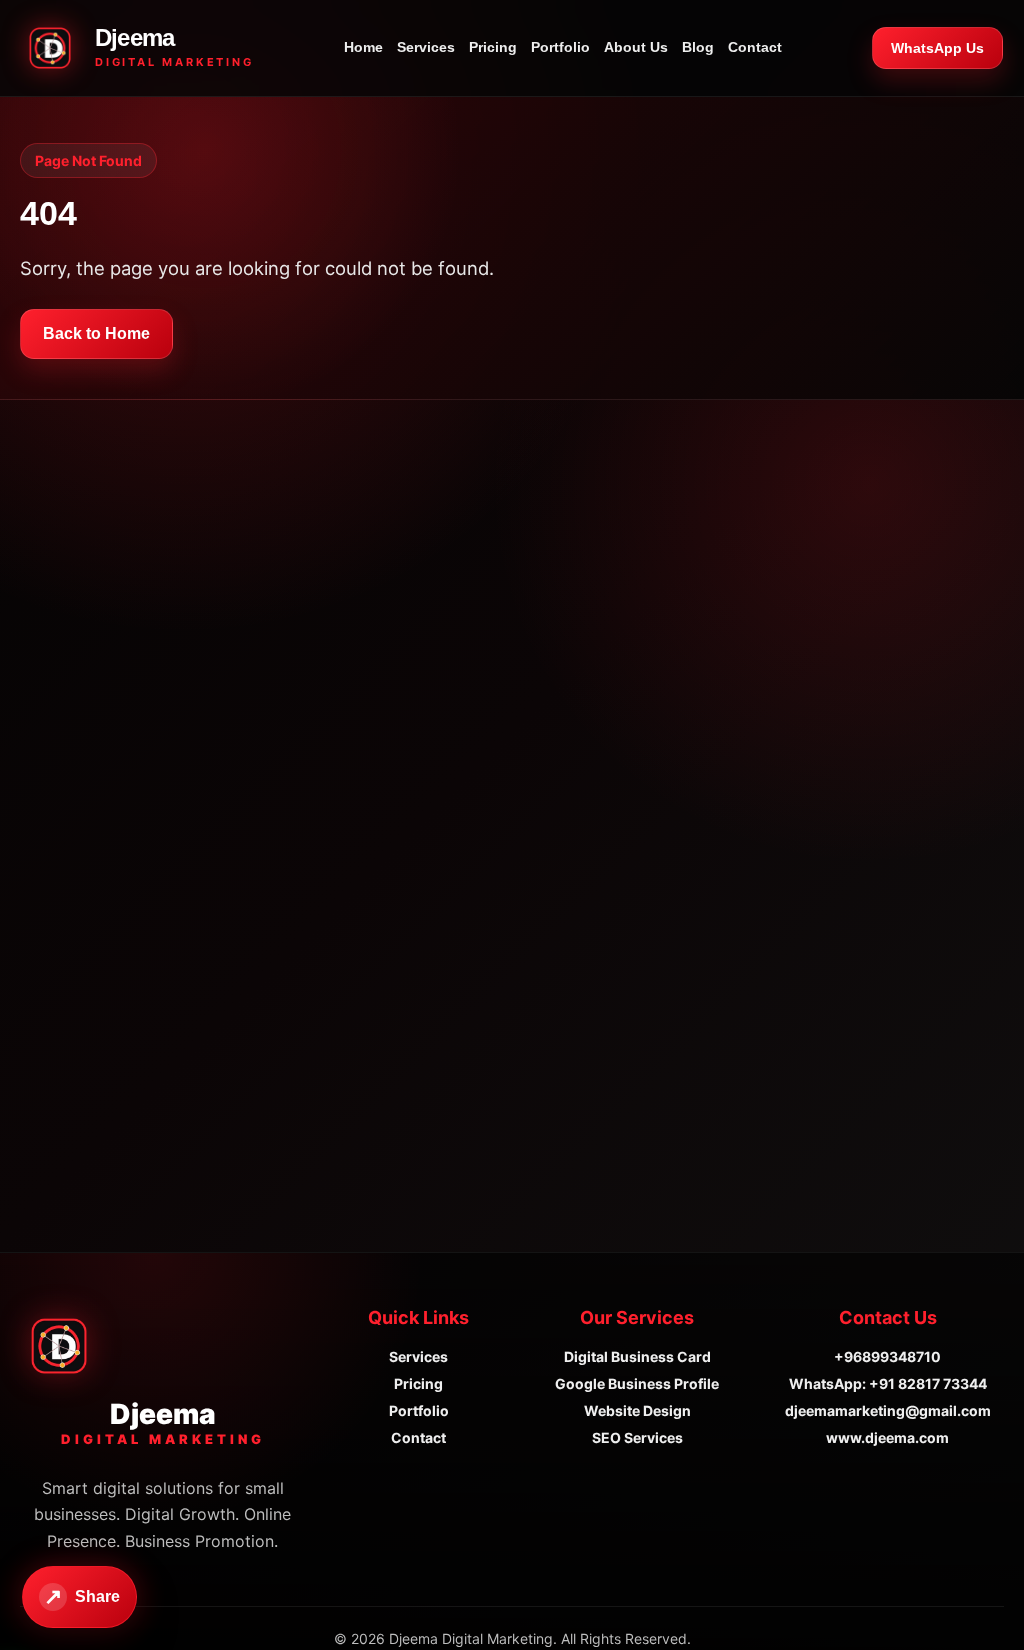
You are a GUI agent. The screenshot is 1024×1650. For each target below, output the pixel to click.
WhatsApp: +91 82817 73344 (888, 1383)
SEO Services (637, 1437)
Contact (755, 47)
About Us (636, 47)
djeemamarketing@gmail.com (888, 1410)
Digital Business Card (637, 1356)
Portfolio (560, 47)
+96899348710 (887, 1356)
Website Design (637, 1410)
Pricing (493, 47)
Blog (698, 47)
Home (363, 47)
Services (426, 47)
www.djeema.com (887, 1437)
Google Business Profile (637, 1383)
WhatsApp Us (937, 48)
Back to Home (96, 333)
